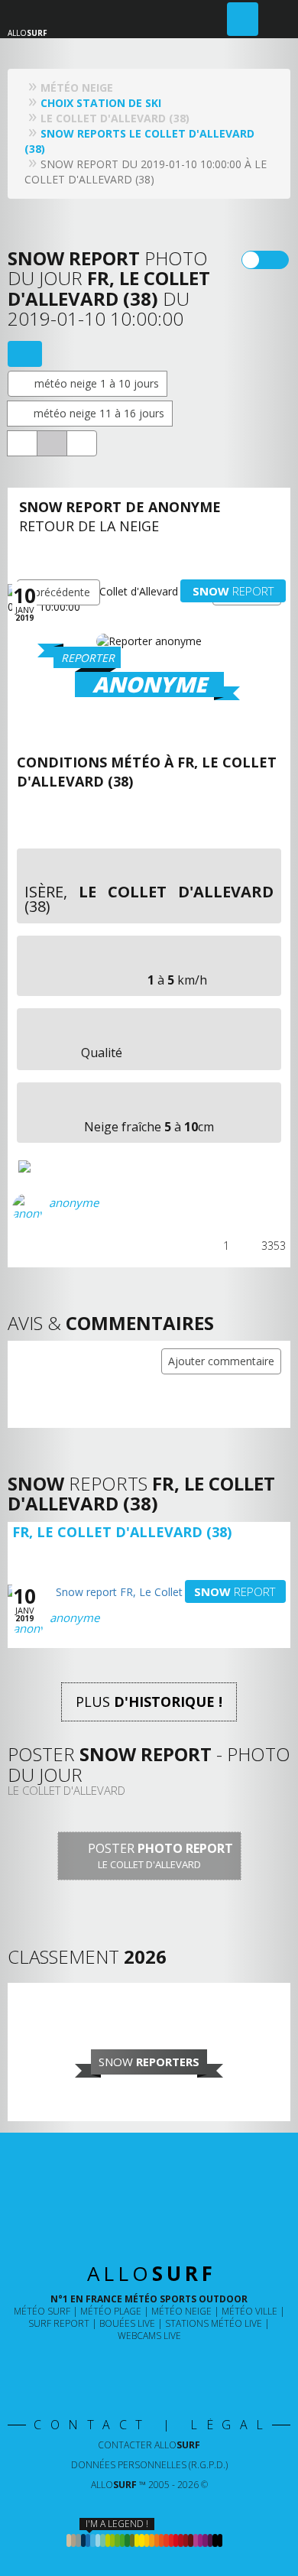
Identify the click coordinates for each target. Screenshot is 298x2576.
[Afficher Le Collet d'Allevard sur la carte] (25, 354)
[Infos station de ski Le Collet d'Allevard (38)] (82, 443)
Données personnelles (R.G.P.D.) (149, 2465)
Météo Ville (249, 2311)
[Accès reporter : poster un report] (243, 19)
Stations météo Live (214, 2323)
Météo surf (42, 2311)
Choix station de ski (101, 103)
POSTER (159, 1856)
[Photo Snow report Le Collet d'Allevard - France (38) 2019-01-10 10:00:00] (60, 1166)
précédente (62, 592)
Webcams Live (149, 2336)
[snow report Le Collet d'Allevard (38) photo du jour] (52, 443)
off (275, 260)
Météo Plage (111, 2311)
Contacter (149, 2445)
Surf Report (59, 2323)
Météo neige (181, 2311)
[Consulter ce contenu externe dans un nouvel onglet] (99, 2367)
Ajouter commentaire (221, 1361)
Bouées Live (127, 2323)
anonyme (74, 1202)
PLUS (149, 1702)
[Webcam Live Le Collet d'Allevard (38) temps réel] (22, 443)
